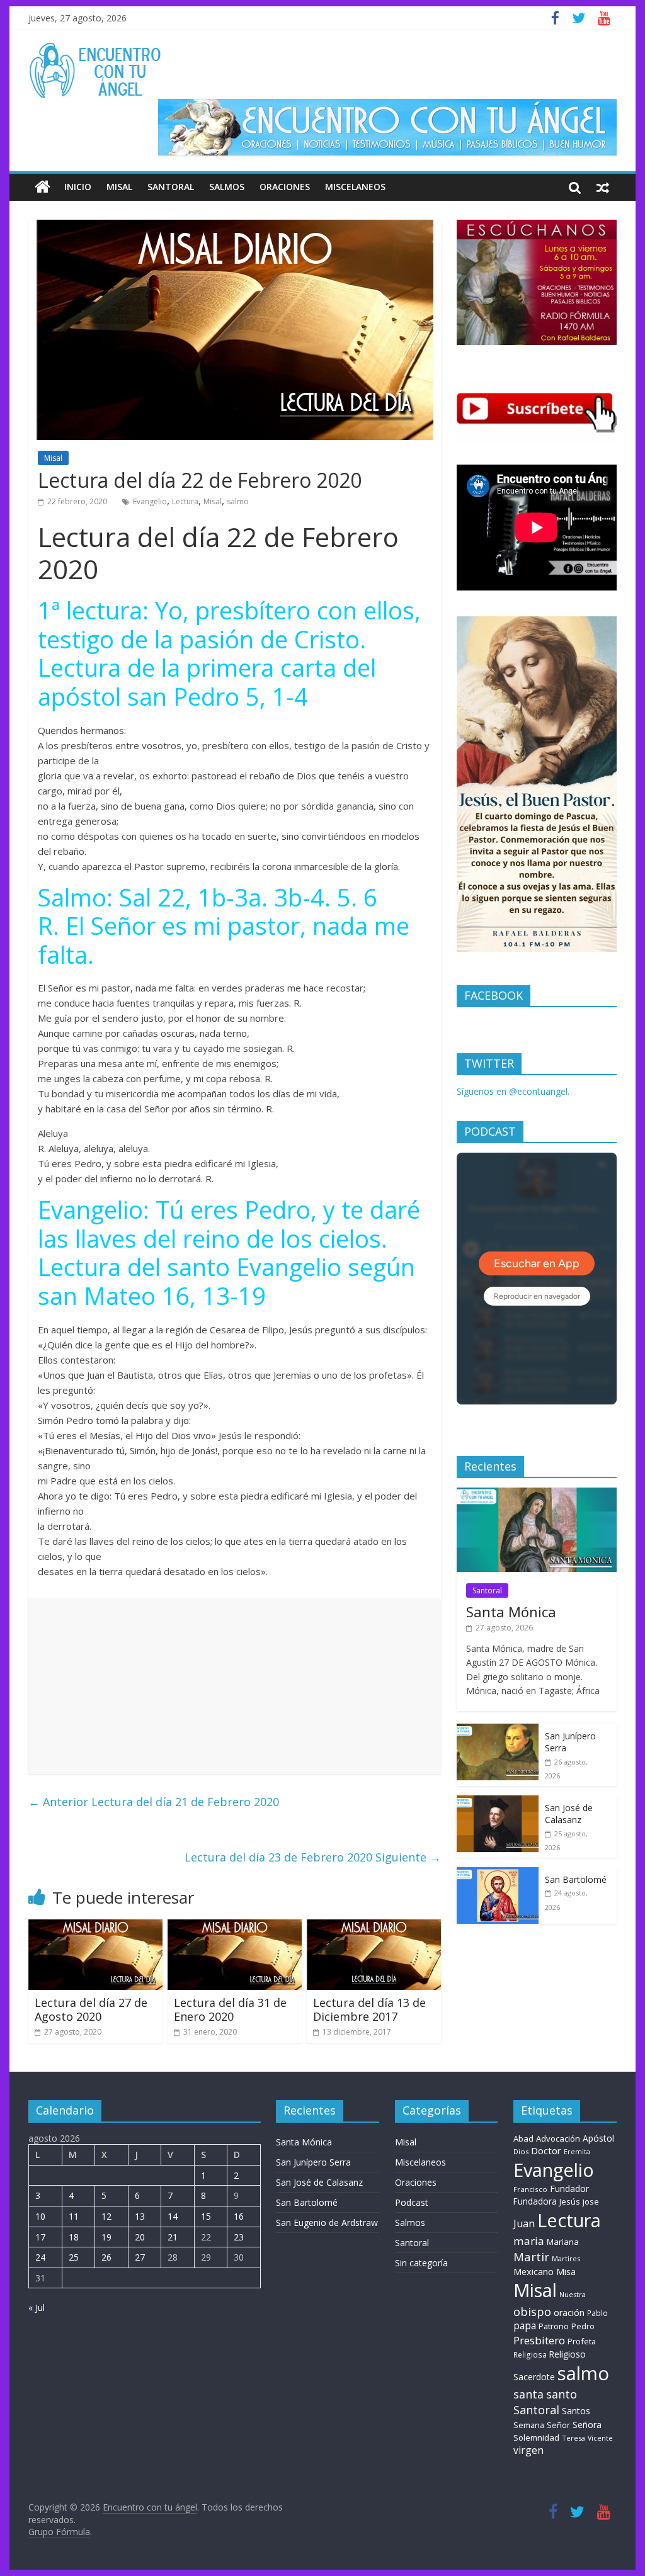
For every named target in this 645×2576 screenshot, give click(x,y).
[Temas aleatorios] (603, 187)
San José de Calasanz (569, 1814)
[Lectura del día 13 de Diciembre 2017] (374, 1927)
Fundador (569, 2189)
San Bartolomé (576, 1879)
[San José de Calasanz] (498, 1802)
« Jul (37, 2308)
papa (525, 2325)
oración (569, 2313)
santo (562, 2394)
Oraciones (285, 187)
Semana (529, 2425)
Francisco (530, 2189)
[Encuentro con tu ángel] (43, 187)
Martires (566, 2258)
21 (173, 2237)
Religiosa (530, 2355)
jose (591, 2201)
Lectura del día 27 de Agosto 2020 (91, 2009)
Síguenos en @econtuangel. (513, 1091)
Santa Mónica (511, 1612)
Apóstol (598, 2138)
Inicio (78, 187)
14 (173, 2216)
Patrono (554, 2326)
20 (140, 2237)
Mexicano (534, 2271)
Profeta (582, 2341)
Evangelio (150, 501)
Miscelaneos (355, 187)
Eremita (577, 2152)
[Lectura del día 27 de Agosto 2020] (95, 1927)
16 (239, 2216)
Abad (523, 2138)
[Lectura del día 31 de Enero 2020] (235, 1927)
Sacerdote (534, 2377)
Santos (576, 2411)
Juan (524, 2223)
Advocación (558, 2138)
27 (140, 2257)
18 (74, 2237)
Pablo (597, 2313)
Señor (558, 2425)
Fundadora (535, 2201)
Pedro (583, 2326)
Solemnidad (536, 2438)
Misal (119, 187)
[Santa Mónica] (537, 1494)
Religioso (568, 2354)
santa (528, 2394)
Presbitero (539, 2340)
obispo (532, 2311)
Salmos (227, 187)
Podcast (412, 2202)
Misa (566, 2272)
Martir (531, 2257)
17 (40, 2237)
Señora (587, 2425)
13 (140, 2216)
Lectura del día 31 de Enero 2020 (230, 2009)
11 (74, 2216)
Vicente (600, 2438)
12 (106, 2216)
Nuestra (573, 2294)
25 (74, 2257)
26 (106, 2257)
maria (529, 2241)
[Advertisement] (235, 1686)
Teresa (574, 2438)
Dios (521, 2151)
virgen (528, 2450)
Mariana (563, 2242)
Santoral (171, 187)
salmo (238, 501)
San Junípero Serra (313, 2162)
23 (239, 2237)
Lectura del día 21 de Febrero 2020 (154, 1802)
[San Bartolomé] (498, 1874)
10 (40, 2216)
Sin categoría (421, 2263)
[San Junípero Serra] (498, 1730)
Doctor (546, 2150)
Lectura (185, 501)
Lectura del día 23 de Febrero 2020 (313, 1857)
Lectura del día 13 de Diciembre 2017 (369, 2009)
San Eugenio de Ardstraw (327, 2223)
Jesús (570, 2201)
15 (206, 2216)
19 (106, 2237)
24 (40, 2257)
